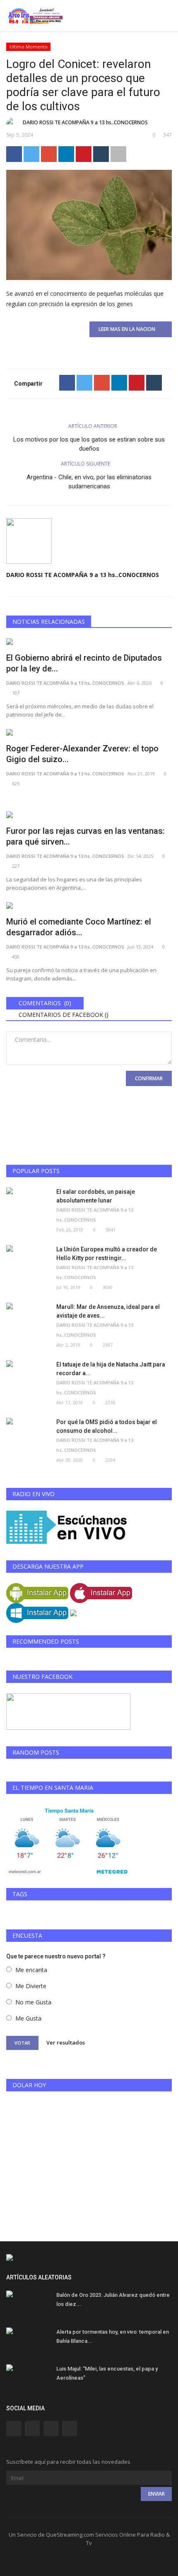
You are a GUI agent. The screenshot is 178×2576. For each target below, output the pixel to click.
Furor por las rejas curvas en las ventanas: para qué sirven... (85, 836)
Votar (22, 2043)
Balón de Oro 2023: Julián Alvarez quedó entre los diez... (113, 2300)
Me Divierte (31, 1986)
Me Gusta (28, 2018)
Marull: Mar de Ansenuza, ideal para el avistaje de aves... (108, 1311)
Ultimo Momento (29, 47)
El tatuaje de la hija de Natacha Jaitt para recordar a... (111, 1369)
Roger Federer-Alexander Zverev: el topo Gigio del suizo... (82, 754)
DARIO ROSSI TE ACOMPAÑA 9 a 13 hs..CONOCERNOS (85, 122)
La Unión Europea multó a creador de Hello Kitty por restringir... (107, 1254)
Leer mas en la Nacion (129, 329)
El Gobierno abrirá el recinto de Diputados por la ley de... (84, 663)
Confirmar (149, 1078)
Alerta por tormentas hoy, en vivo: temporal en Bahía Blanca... (113, 2336)
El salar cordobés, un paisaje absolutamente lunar (96, 1196)
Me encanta (31, 1970)
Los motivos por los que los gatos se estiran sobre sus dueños (89, 444)
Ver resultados (66, 2042)
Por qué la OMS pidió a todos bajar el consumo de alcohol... (107, 1426)
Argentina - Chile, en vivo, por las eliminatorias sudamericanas (89, 482)
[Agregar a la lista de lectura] (118, 154)
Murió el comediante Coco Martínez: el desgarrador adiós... (79, 927)
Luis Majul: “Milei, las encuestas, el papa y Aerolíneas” (107, 2373)
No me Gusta (33, 2002)
